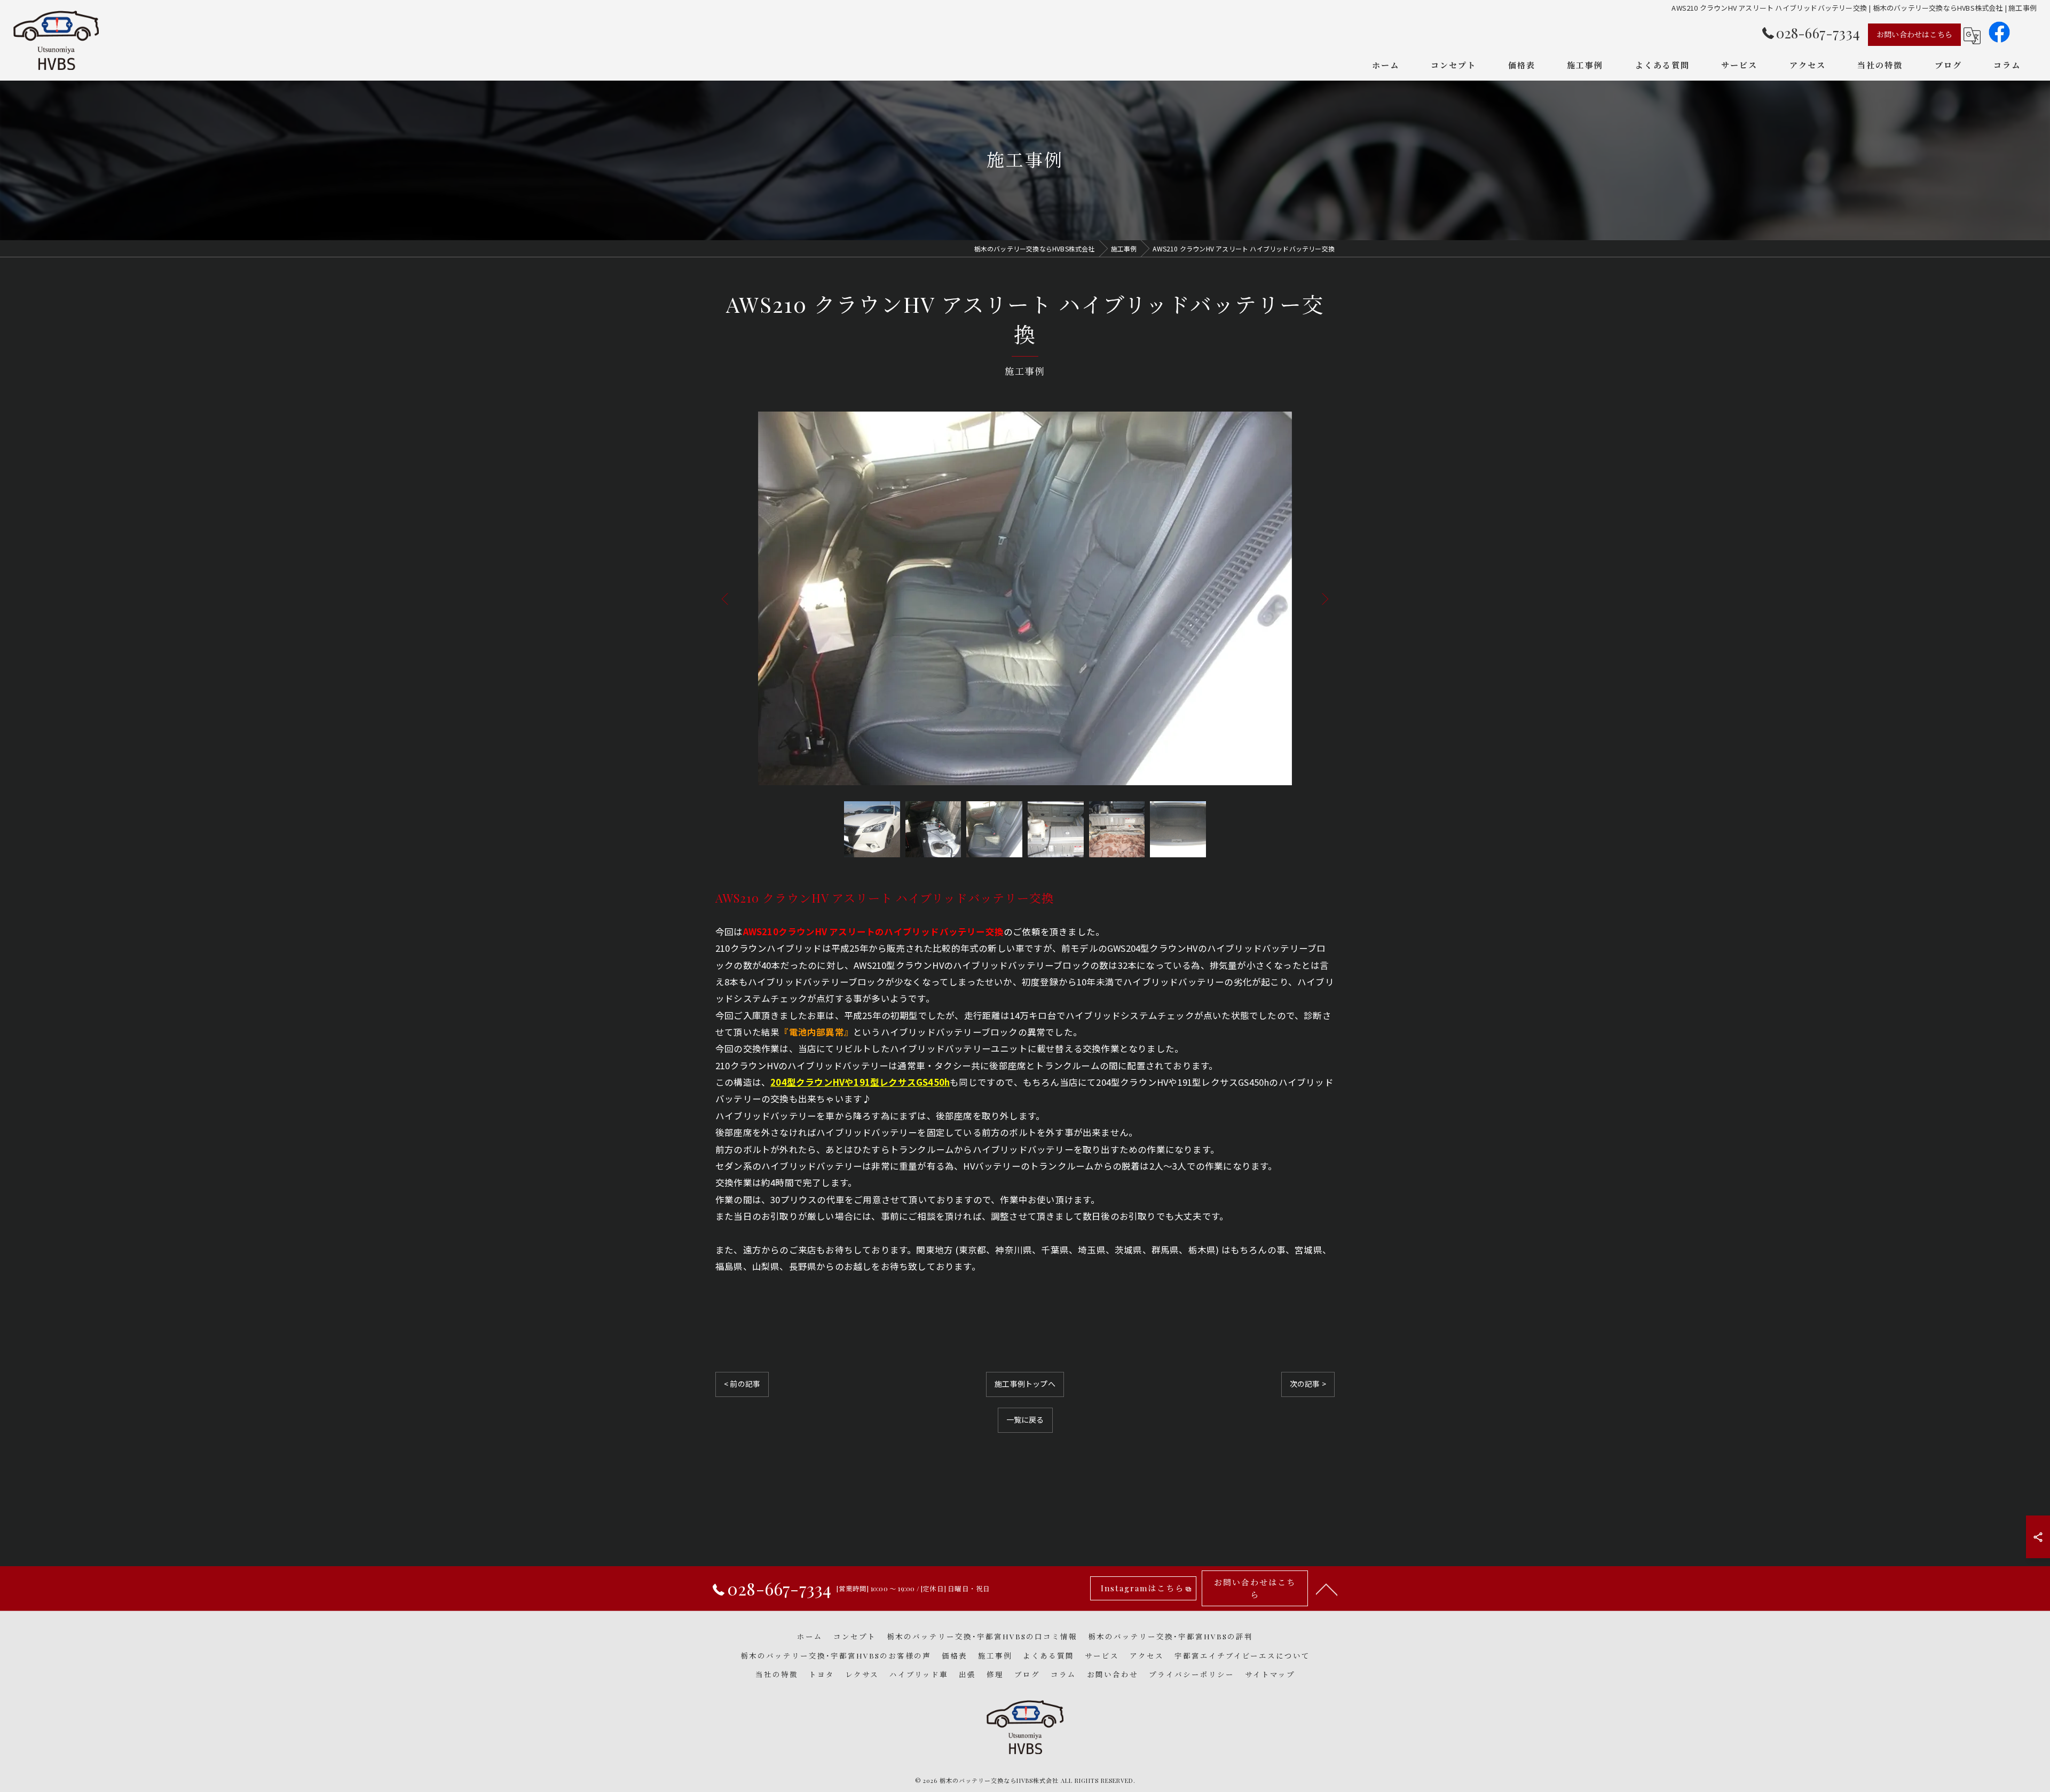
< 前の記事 (742, 1384)
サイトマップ (1270, 1674)
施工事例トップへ (1025, 1384)
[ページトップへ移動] (1327, 1589)
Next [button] (1323, 598)
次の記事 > (1308, 1384)
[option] (1025, 598)
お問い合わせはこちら (1914, 34)
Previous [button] (727, 598)
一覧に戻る (1025, 1419)
